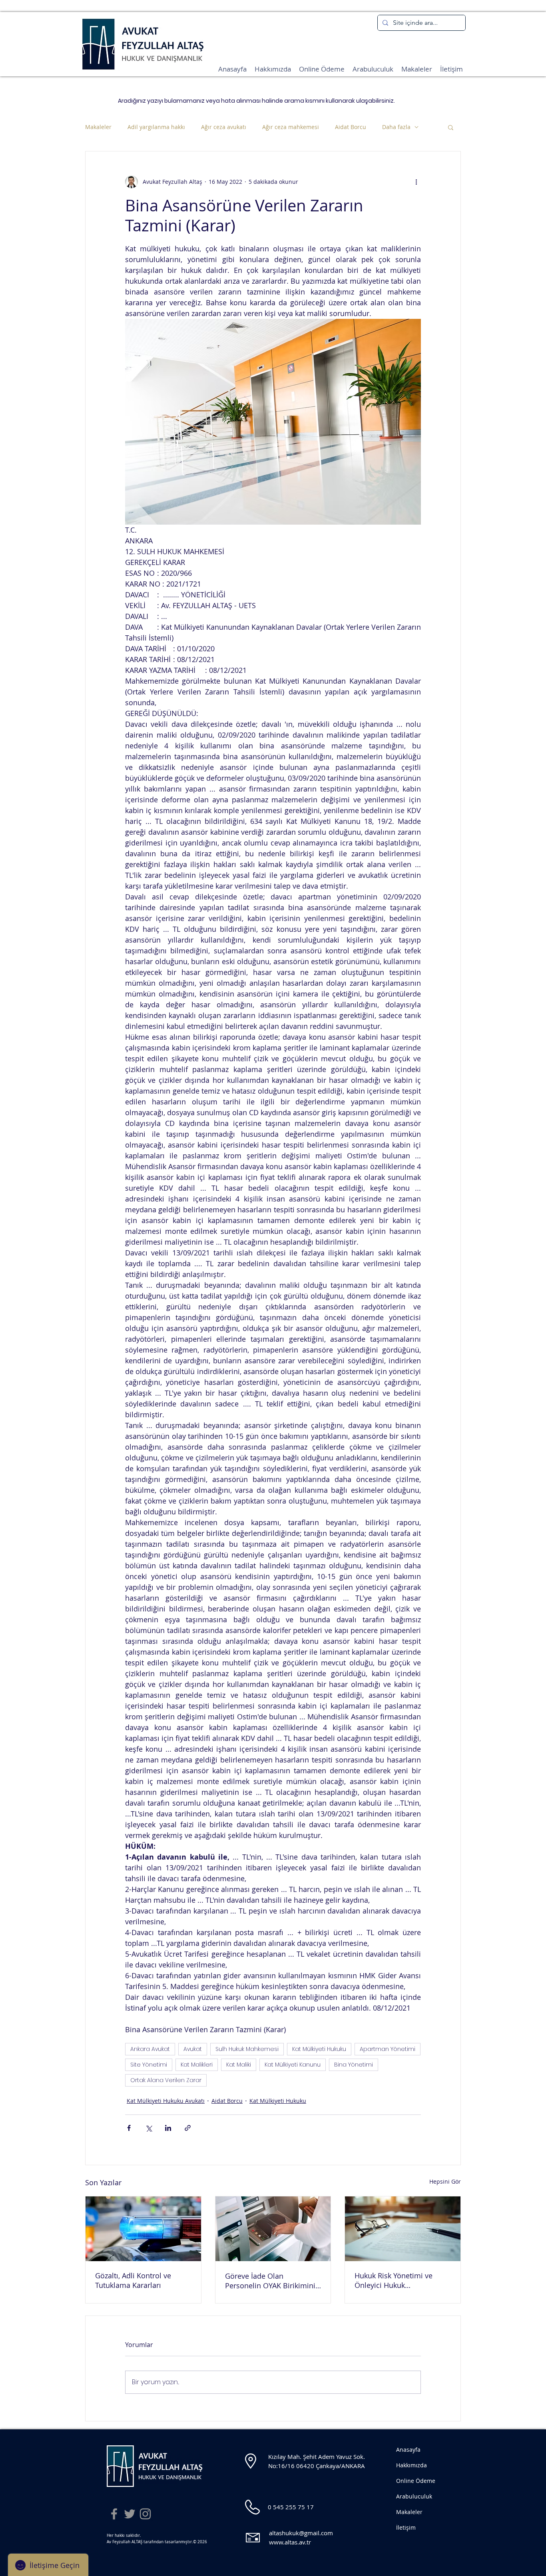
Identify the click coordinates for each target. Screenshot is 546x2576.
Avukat (193, 2049)
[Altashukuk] (114, 2514)
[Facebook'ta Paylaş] (129, 2128)
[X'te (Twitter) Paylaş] (148, 2128)
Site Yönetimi (149, 2065)
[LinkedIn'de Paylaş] (168, 2128)
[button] (451, 127)
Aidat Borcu (351, 127)
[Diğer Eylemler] (416, 182)
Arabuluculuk (414, 2496)
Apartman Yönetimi (388, 2049)
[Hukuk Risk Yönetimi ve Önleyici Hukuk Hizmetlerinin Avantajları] (403, 2229)
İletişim (406, 2527)
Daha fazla (396, 127)
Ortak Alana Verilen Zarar (166, 2080)
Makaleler (98, 127)
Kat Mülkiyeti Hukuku (319, 2049)
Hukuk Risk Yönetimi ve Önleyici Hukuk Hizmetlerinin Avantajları (396, 2280)
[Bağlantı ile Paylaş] (188, 2128)
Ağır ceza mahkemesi (291, 127)
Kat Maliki (239, 2065)
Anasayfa (408, 2450)
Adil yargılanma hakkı (156, 127)
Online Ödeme (416, 2481)
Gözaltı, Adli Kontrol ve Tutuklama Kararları (133, 2280)
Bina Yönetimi (354, 2065)
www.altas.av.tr (290, 2542)
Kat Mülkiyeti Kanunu (293, 2065)
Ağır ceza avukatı (224, 127)
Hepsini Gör (445, 2181)
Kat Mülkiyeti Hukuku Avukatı (166, 2101)
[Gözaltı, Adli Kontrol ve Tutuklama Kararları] (143, 2229)
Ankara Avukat (150, 2049)
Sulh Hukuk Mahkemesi (247, 2049)
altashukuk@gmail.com (301, 2533)
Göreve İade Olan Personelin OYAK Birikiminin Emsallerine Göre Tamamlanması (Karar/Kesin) (272, 2281)
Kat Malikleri (197, 2065)
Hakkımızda (411, 2465)
